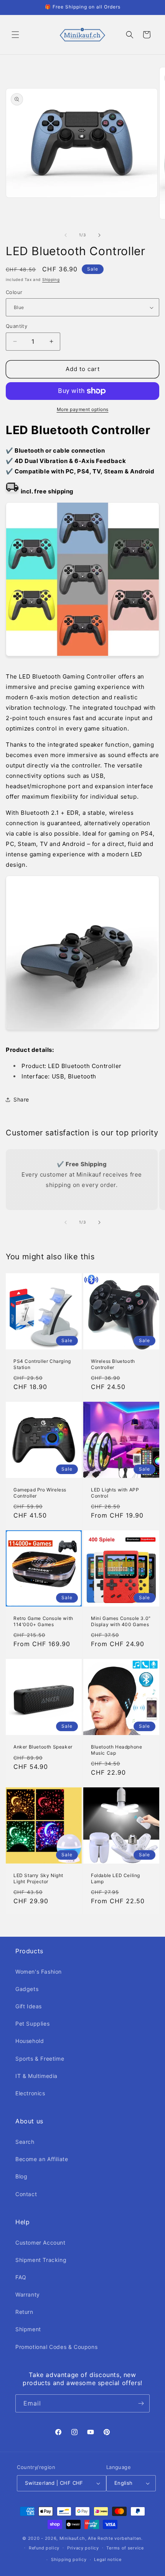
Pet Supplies (32, 2024)
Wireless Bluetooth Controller (113, 1364)
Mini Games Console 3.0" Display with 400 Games (121, 1621)
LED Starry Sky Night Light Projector (38, 1878)
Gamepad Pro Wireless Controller (40, 1493)
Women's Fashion (39, 1972)
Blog (21, 2176)
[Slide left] (66, 235)
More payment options (83, 409)
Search (25, 2142)
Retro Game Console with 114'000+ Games (43, 1621)
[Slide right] (99, 235)
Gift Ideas (29, 2006)
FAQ (21, 2277)
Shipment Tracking (41, 2260)
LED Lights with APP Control (115, 1493)
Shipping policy (69, 2559)
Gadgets (27, 1989)
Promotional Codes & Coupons (56, 2347)
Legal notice (108, 2559)
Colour (14, 292)
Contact (26, 2194)
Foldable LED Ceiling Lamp (115, 1878)
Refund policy (44, 2548)
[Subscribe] (141, 2403)
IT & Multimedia (36, 2076)
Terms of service (125, 2548)
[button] (15, 35)
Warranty (28, 2294)
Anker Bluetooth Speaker (43, 1747)
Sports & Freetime (40, 2059)
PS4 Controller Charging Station (42, 1364)
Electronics (30, 2093)
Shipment (28, 2329)
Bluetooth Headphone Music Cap (116, 1750)
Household (30, 2041)
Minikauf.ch (72, 2538)
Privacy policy (83, 2548)
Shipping (51, 279)
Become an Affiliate (42, 2159)
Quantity (16, 326)
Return (24, 2312)
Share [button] (21, 1099)
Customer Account (40, 2243)
